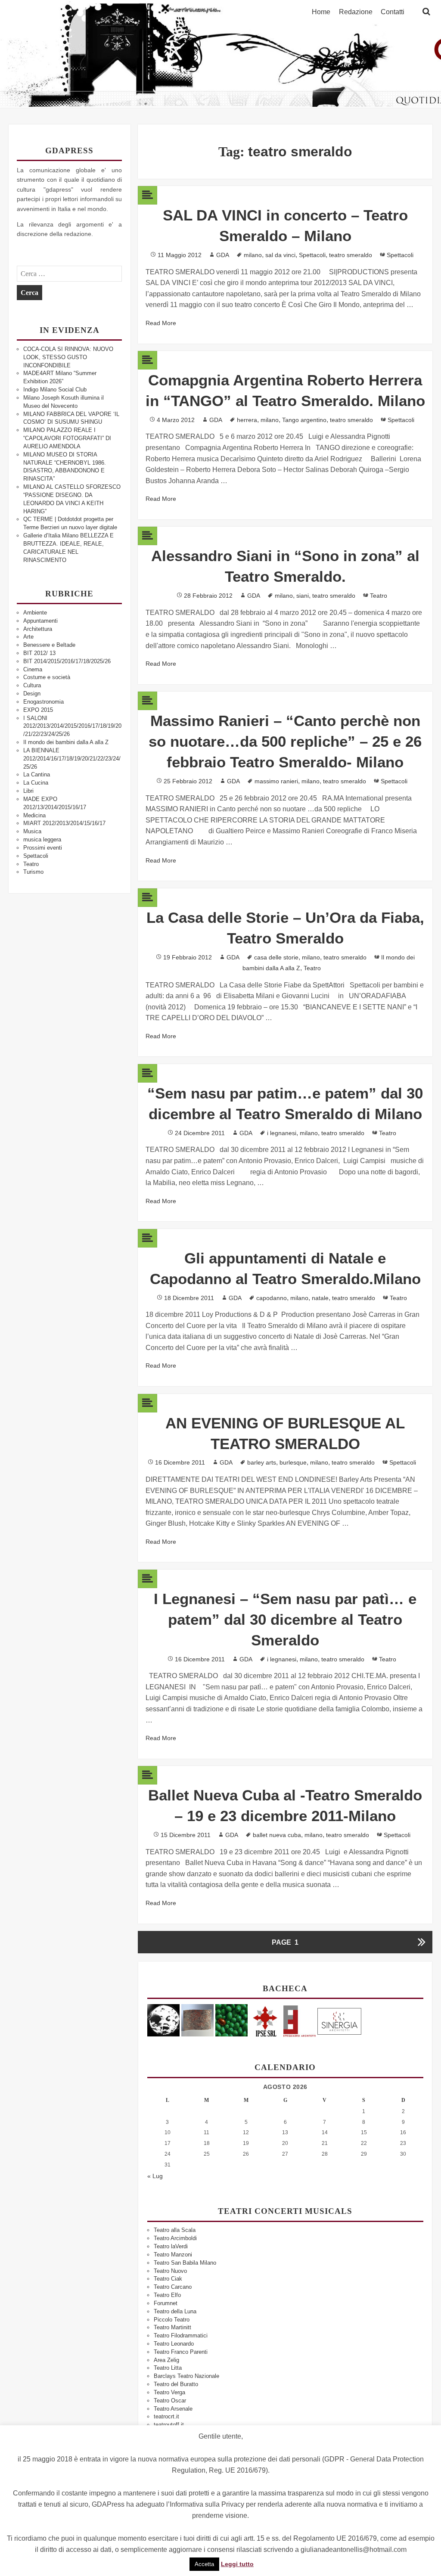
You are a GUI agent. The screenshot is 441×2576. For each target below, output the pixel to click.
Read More (161, 323)
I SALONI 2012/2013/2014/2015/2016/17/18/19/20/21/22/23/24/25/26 (72, 726)
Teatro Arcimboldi (175, 2238)
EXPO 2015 (38, 710)
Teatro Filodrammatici (181, 2335)
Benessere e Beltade (49, 645)
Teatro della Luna (175, 2311)
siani (303, 596)
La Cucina (36, 783)
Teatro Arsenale (173, 2409)
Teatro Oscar (170, 2401)
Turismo (33, 872)
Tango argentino (304, 420)
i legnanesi (282, 1133)
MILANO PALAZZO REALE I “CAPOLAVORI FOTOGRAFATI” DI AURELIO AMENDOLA (67, 438)
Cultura (32, 685)
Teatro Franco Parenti (181, 2352)
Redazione (356, 12)
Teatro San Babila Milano (185, 2263)
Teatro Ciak (168, 2279)
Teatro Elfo (167, 2295)
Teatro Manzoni (173, 2255)
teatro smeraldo (351, 255)
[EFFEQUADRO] (300, 2020)
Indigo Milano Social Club (55, 390)
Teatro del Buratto (176, 2384)
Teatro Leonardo (174, 2344)
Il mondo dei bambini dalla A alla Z (66, 742)
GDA (223, 255)
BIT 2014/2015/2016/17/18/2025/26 (67, 661)
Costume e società (47, 677)
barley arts (262, 1462)
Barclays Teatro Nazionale (186, 2376)
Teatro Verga (169, 2392)
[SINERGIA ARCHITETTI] (339, 2020)
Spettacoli (36, 856)
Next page (421, 1942)
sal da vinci (280, 255)
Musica (32, 831)
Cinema (33, 669)
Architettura (38, 629)
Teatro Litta (168, 2368)
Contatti (393, 12)
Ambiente (35, 613)
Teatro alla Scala (175, 2230)
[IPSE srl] (266, 2020)
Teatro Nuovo (170, 2271)
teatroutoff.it (169, 2425)
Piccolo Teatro (172, 2320)
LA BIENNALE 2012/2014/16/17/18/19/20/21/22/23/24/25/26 (72, 759)
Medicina (34, 815)
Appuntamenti (40, 621)
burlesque (293, 1462)
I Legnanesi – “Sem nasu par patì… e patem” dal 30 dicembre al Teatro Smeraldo (285, 1619)
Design (32, 694)
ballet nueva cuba (277, 1835)
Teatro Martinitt (172, 2327)
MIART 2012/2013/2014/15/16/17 (64, 823)
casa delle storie (276, 957)
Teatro (31, 864)
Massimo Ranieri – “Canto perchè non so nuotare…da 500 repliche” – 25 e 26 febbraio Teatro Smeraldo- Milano (285, 741)
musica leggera (42, 840)
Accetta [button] (204, 2564)
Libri (28, 791)
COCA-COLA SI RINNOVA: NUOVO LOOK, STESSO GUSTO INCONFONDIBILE (68, 357)
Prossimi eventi (43, 848)
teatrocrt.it (166, 2416)
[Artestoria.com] (197, 2020)
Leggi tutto (237, 2564)
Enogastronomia (43, 702)
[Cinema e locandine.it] (163, 2020)
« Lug (155, 2176)
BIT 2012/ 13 (39, 653)
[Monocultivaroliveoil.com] (231, 2020)
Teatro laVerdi (171, 2246)
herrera (247, 420)
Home (321, 12)
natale (320, 1298)
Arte (28, 637)
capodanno (272, 1298)
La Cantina (37, 774)
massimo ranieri (276, 781)
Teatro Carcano (173, 2287)
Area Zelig (166, 2360)
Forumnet (166, 2303)
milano (253, 255)
